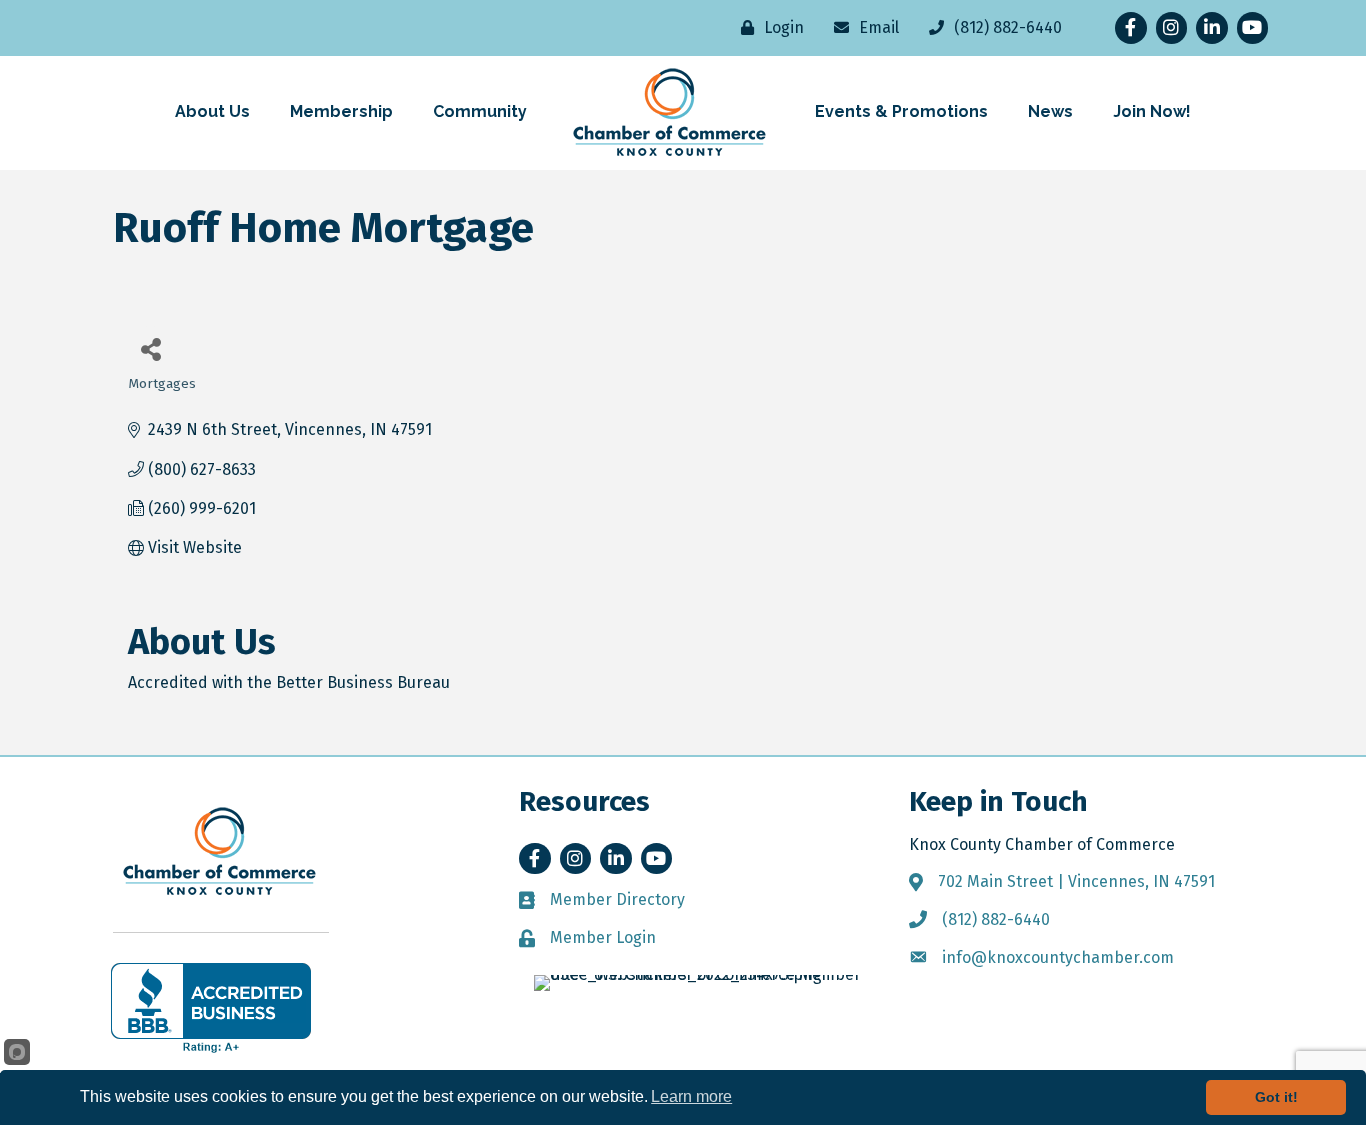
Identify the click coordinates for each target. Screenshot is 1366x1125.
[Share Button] (150, 348)
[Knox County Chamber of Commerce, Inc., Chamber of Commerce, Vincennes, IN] (211, 1008)
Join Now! (1152, 111)
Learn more (691, 1096)
